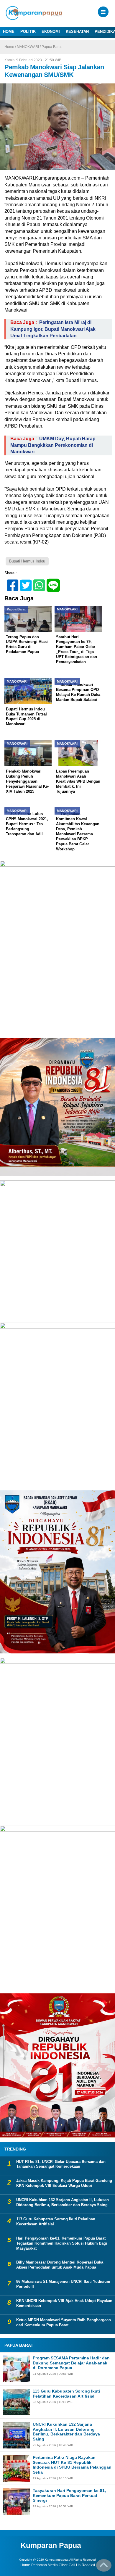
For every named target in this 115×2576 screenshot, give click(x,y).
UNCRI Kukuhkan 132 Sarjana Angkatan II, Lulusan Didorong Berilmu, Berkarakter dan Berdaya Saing (63, 2202)
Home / (11, 47)
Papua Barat (52, 47)
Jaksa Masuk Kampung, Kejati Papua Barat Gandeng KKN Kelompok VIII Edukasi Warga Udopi (64, 2183)
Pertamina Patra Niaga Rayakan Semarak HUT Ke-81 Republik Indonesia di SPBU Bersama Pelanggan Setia (72, 2465)
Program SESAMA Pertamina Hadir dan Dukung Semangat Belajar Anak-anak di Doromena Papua (71, 2363)
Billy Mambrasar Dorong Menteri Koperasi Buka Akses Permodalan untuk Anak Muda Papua (60, 2265)
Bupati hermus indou (27, 561)
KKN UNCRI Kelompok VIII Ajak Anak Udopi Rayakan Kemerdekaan (64, 2303)
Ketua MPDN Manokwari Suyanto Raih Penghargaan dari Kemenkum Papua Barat (64, 2322)
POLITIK (28, 32)
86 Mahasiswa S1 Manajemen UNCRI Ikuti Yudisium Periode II (63, 2284)
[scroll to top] (104, 2567)
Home (25, 2565)
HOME (9, 32)
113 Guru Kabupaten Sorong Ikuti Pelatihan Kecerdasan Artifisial (56, 2222)
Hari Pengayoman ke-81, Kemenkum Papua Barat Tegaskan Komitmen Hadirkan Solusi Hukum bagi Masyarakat (62, 2243)
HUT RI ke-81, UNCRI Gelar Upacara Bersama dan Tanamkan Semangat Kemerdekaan (61, 2164)
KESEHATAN (77, 32)
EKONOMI (51, 32)
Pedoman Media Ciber (49, 2565)
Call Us (75, 2565)
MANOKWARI (28, 47)
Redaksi (88, 2565)
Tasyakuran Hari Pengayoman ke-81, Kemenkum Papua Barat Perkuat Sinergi (69, 2496)
